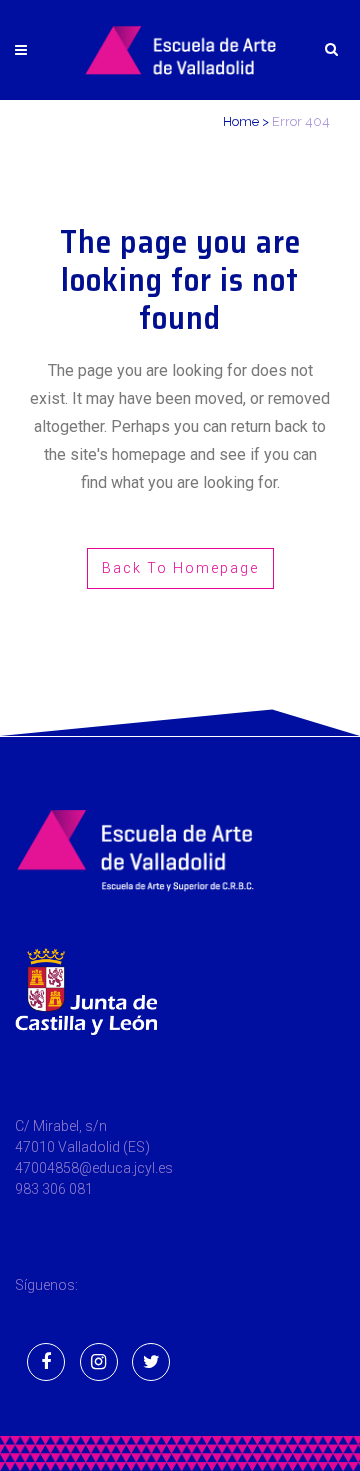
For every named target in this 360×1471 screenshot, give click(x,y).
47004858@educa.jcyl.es (94, 1168)
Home (241, 121)
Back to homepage (180, 568)
